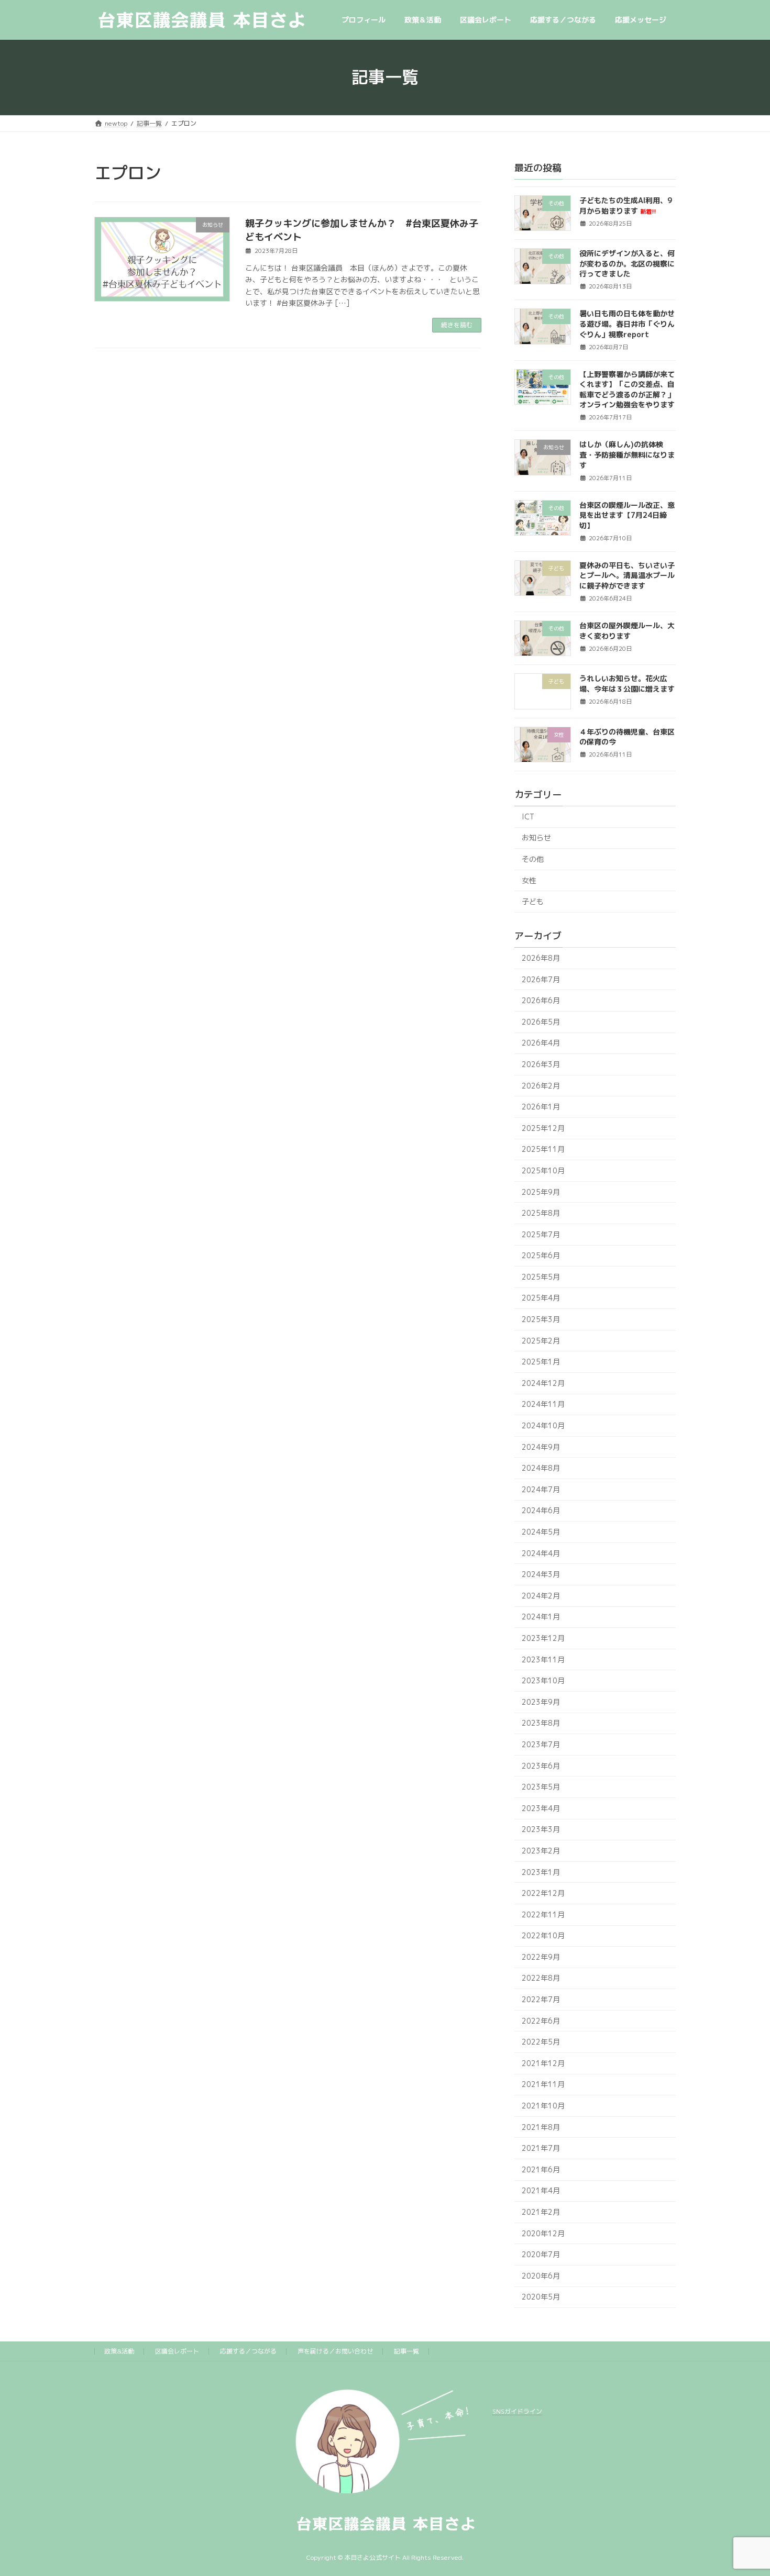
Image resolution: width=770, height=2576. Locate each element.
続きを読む (457, 325)
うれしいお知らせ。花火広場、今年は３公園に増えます (627, 684)
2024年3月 (541, 1574)
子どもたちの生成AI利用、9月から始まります (626, 206)
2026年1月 (541, 1107)
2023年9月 (541, 1702)
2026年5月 (541, 1022)
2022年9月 (541, 1957)
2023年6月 (541, 1765)
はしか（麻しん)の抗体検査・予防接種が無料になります (627, 454)
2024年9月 (541, 1446)
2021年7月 (541, 2148)
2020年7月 (541, 2254)
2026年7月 (541, 979)
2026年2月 (541, 1085)
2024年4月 (541, 1553)
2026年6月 (541, 1000)
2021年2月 (541, 2212)
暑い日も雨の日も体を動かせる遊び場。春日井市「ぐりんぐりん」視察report (627, 324)
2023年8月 (541, 1723)
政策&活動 (119, 2351)
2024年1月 (541, 1617)
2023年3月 (541, 1829)
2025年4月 (541, 1298)
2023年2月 (541, 1851)
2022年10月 (543, 1935)
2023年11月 (543, 1659)
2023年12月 (543, 1638)
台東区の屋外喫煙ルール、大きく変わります (627, 631)
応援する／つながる (248, 2351)
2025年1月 (541, 1362)
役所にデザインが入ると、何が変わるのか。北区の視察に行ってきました (627, 263)
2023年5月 (541, 1787)
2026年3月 (541, 1064)
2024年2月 (541, 1596)
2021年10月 (543, 2106)
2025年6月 (541, 1255)
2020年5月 (541, 2297)
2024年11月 (543, 1404)
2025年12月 (543, 1128)
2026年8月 (541, 958)
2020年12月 (543, 2233)
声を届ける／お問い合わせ (335, 2351)
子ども (533, 901)
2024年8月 (541, 1468)
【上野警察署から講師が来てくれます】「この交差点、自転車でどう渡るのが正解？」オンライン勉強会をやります (627, 389)
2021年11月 (543, 2084)
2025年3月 (541, 1319)
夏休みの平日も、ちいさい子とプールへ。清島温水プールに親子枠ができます (627, 575)
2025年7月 (541, 1234)
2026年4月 (541, 1043)
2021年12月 (543, 2063)
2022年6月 (541, 2020)
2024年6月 (541, 1510)
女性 (529, 880)
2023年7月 (541, 1744)
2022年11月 (543, 1914)
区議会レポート (177, 2351)
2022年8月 (541, 1978)
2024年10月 (543, 1425)
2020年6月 (541, 2276)
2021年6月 (541, 2169)
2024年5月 (541, 1532)
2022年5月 (541, 2042)
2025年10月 (543, 1170)
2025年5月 (541, 1277)
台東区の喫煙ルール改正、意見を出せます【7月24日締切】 (627, 515)
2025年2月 (541, 1340)
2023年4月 (541, 1808)
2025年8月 (541, 1213)
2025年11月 (543, 1149)
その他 (533, 859)
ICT (528, 817)
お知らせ (536, 837)
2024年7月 (541, 1489)
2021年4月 (541, 2190)
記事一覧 (406, 2351)
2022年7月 (541, 1999)
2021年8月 (541, 2127)
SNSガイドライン (517, 2411)
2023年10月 (543, 1680)
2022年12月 (543, 1893)
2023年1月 (541, 1872)
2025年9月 (541, 1191)
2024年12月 (543, 1383)
